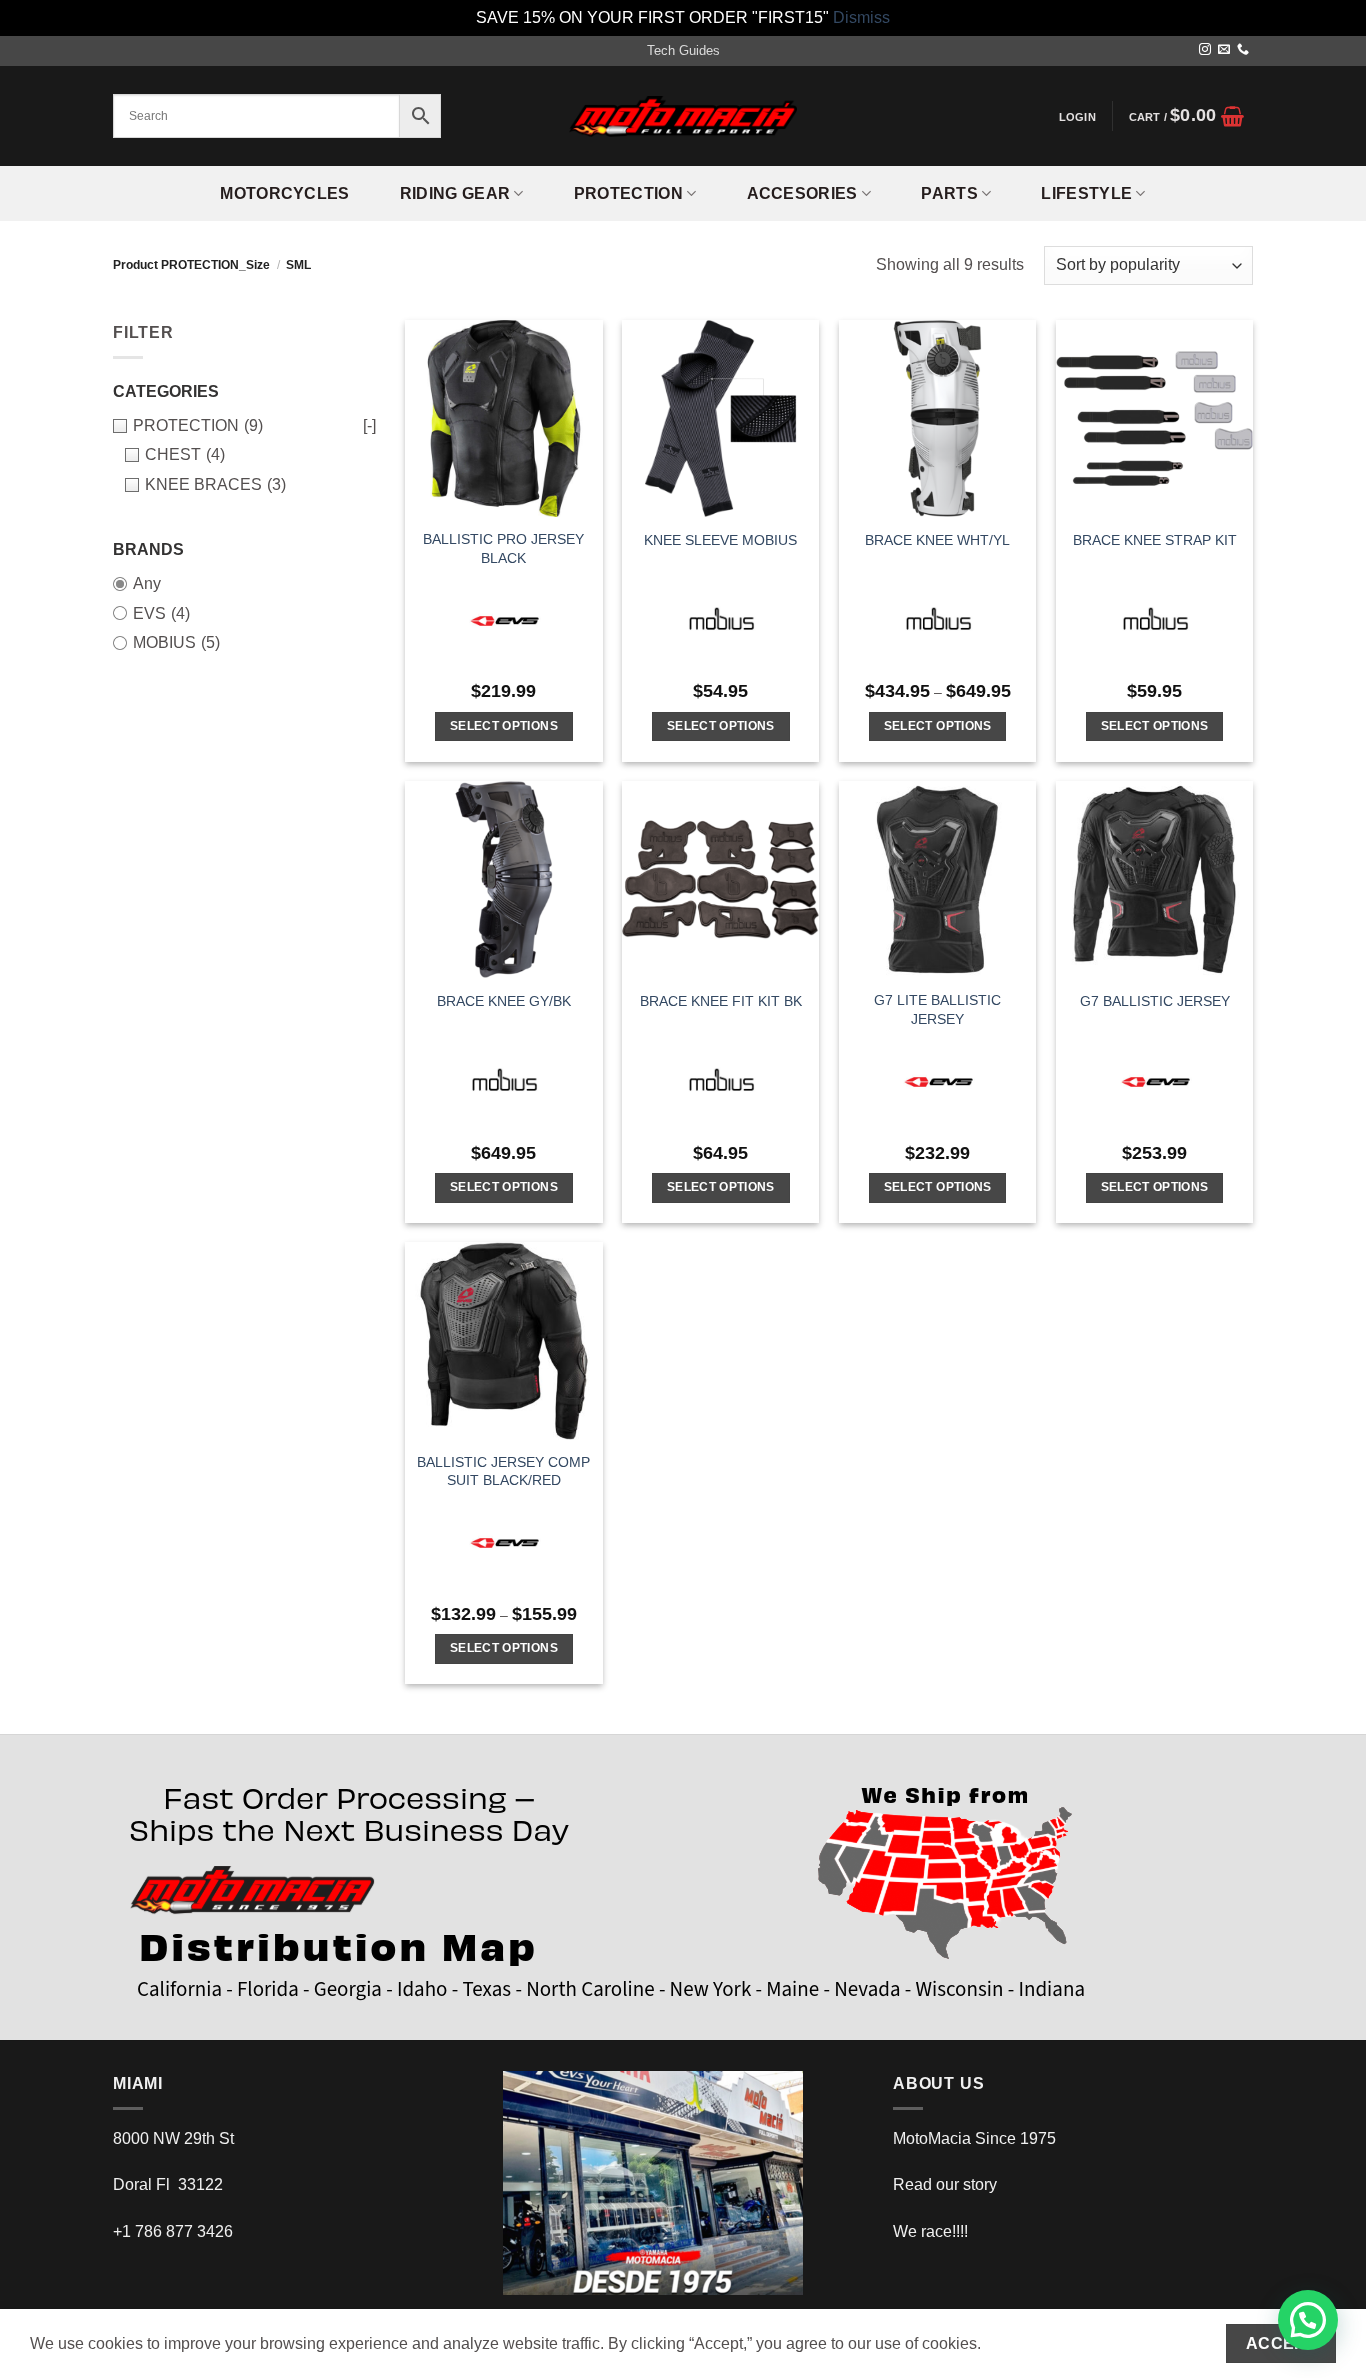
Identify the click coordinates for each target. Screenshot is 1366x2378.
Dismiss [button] (861, 17)
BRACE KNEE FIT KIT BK (721, 1001)
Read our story (945, 2184)
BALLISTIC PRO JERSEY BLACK (503, 548)
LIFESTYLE (1086, 193)
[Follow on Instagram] (1205, 50)
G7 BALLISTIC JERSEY (1155, 1001)
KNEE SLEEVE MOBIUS (720, 540)
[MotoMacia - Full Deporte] (683, 116)
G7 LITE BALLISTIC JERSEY (937, 1009)
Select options (504, 726)
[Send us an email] (1224, 50)
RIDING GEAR (455, 193)
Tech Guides (683, 50)
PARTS (949, 193)
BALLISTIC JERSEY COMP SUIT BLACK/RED (503, 1471)
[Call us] (1243, 50)
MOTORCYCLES (285, 193)
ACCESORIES (802, 193)
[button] (1077, 117)
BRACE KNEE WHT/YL (937, 540)
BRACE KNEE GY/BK (504, 1001)
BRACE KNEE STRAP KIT (1155, 540)
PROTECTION (628, 193)
